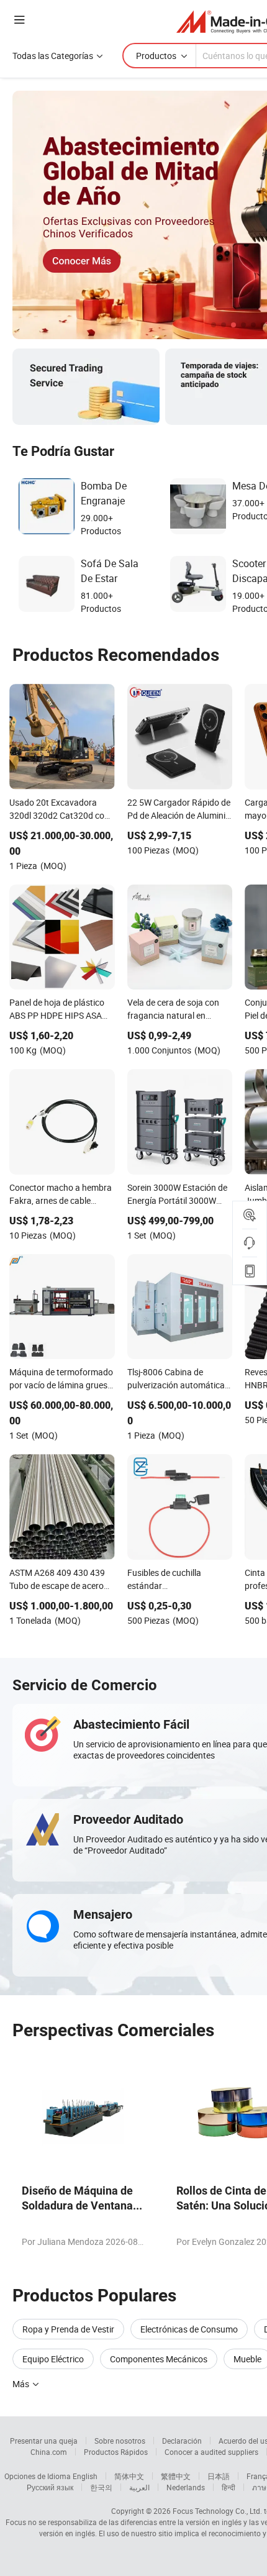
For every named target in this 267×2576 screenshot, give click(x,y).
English (85, 2476)
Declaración (182, 2441)
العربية (139, 2487)
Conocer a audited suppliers (211, 2452)
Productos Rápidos (116, 2452)
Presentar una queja (44, 2441)
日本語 (219, 2476)
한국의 (101, 2487)
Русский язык (50, 2487)
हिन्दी (229, 2487)
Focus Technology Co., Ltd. (217, 2511)
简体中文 (129, 2476)
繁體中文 (176, 2476)
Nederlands (186, 2487)
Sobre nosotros (120, 2441)
